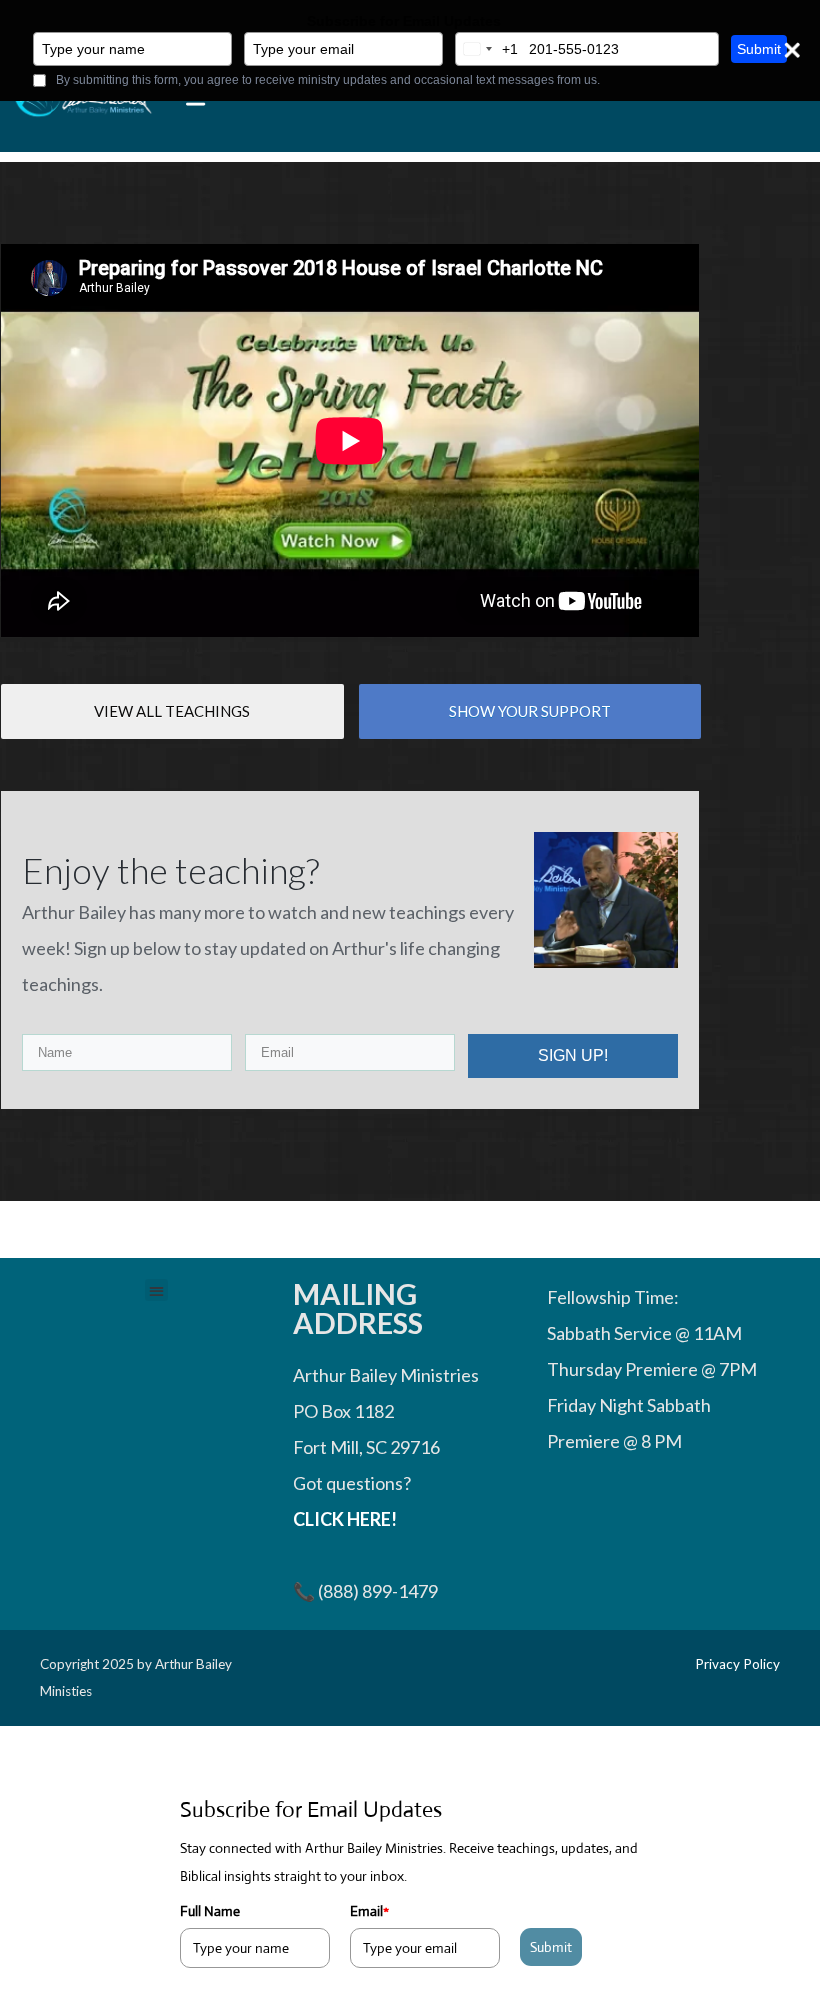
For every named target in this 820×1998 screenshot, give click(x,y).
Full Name (210, 1911)
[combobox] (487, 49)
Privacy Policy (737, 1664)
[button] (156, 1290)
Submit (759, 49)
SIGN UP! (573, 1055)
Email (369, 1911)
